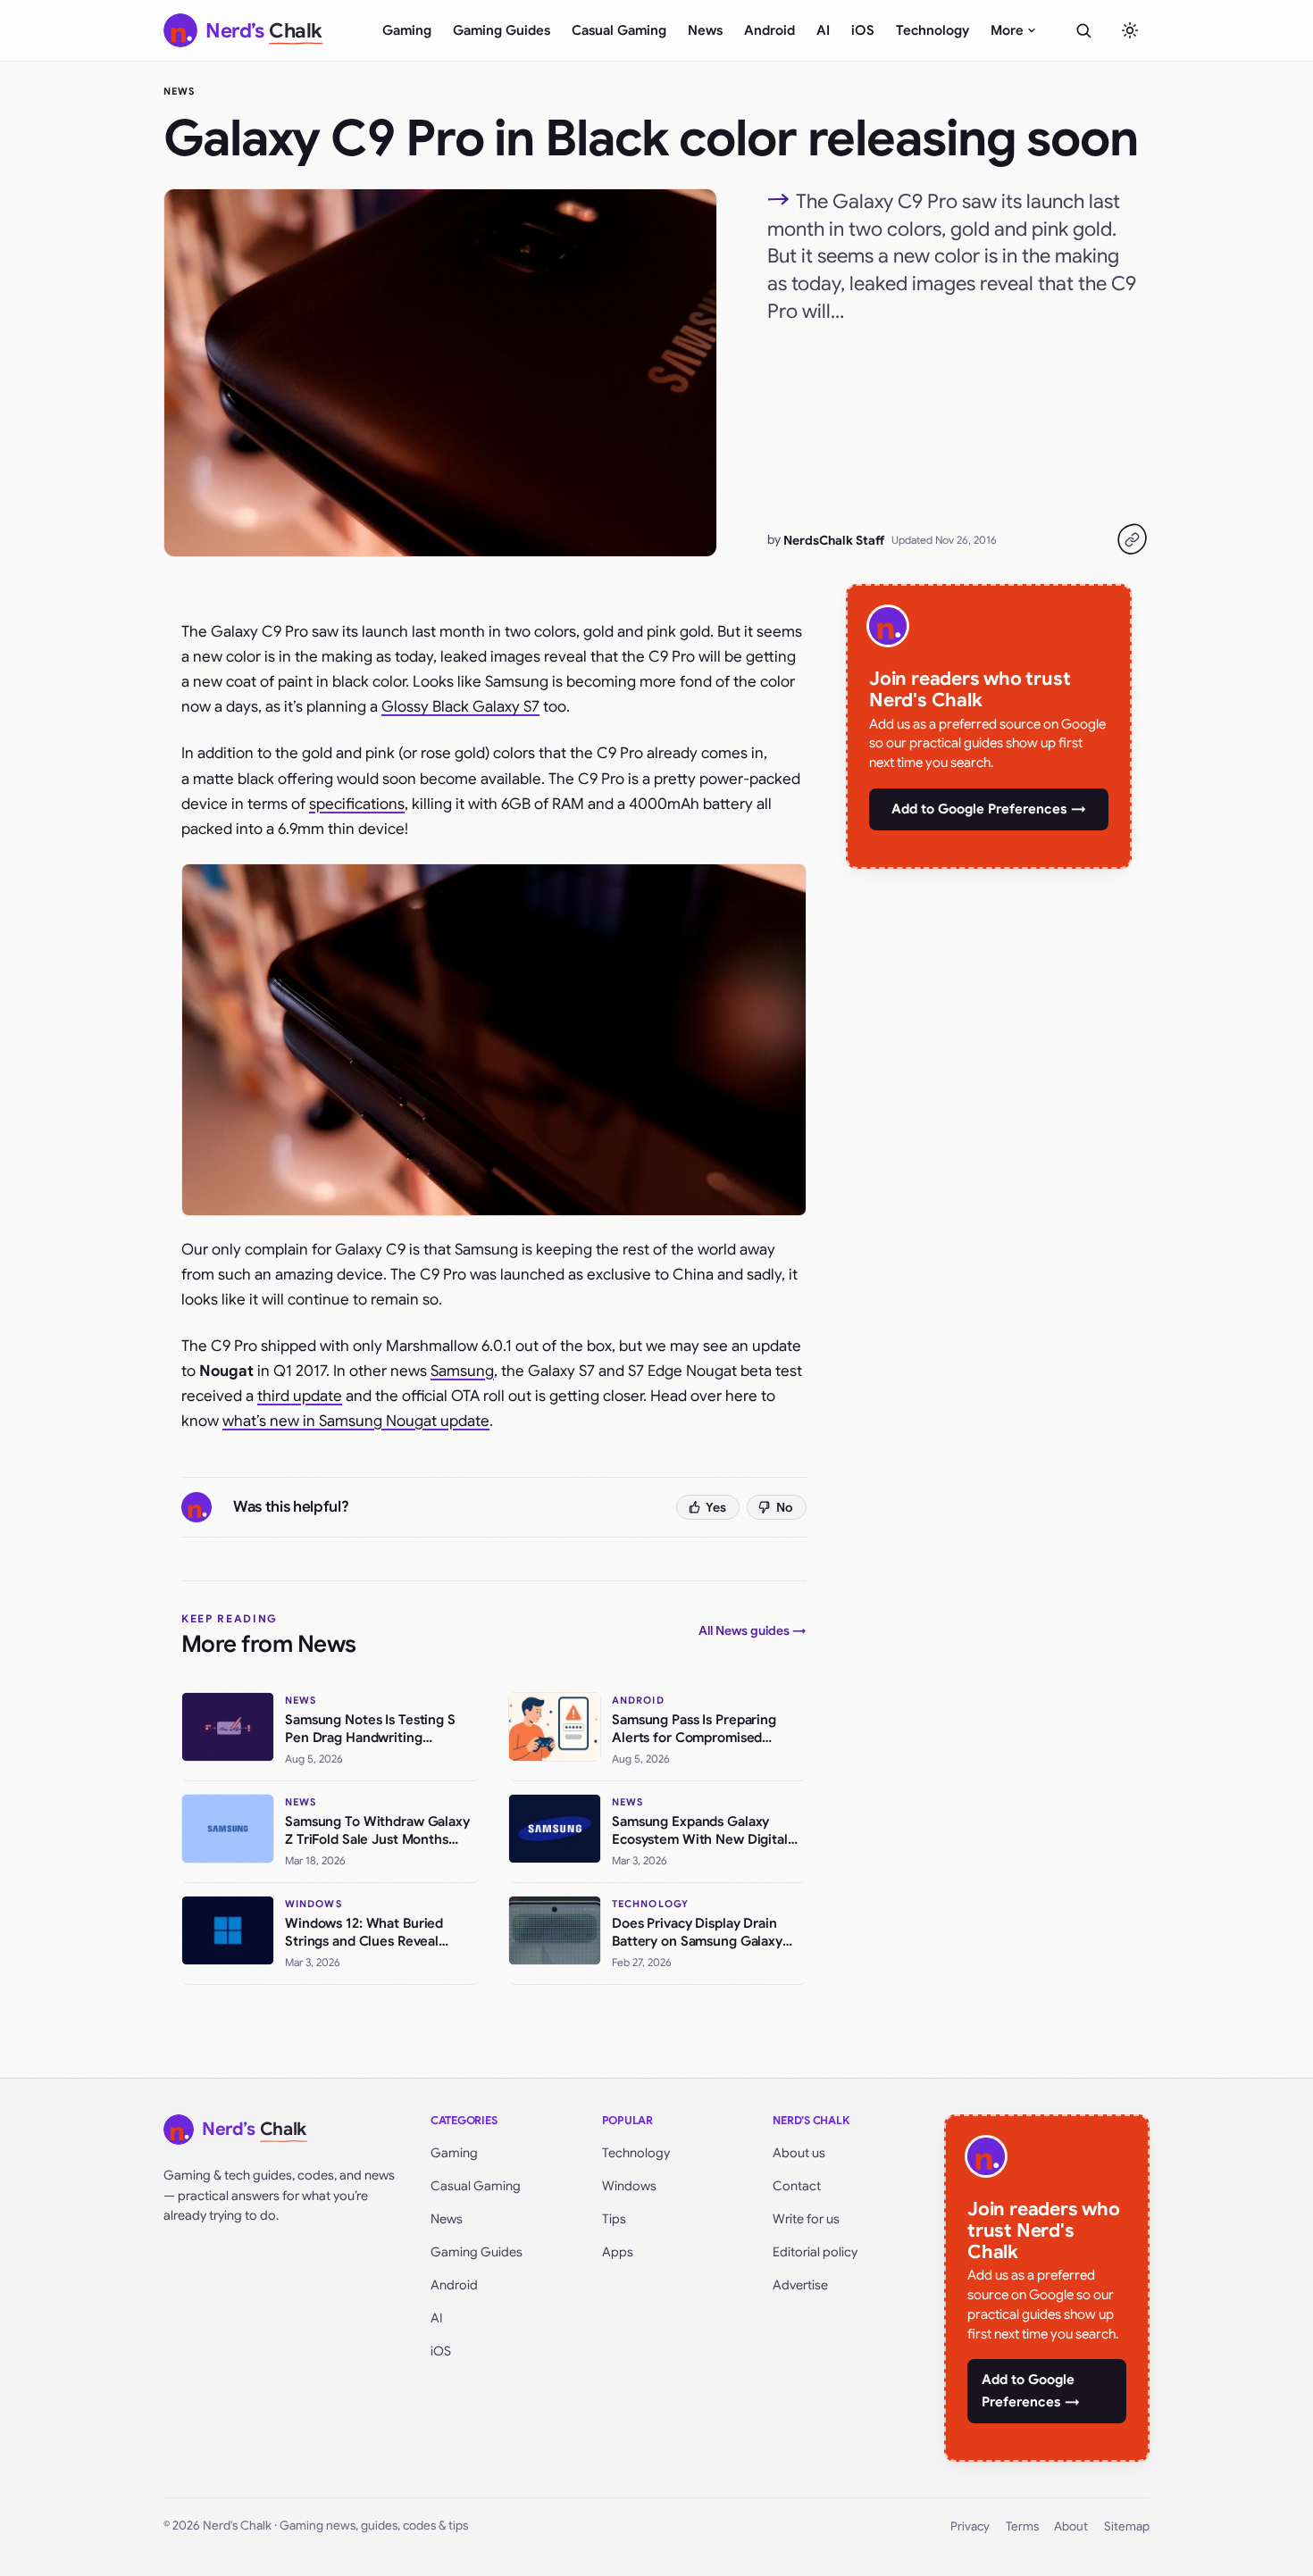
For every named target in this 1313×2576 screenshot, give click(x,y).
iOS (863, 30)
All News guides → (753, 1630)
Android (769, 30)
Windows (629, 2186)
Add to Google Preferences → (989, 809)
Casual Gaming (619, 30)
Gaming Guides (502, 30)
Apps (618, 2252)
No (785, 1507)
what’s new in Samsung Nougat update (356, 1421)
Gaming (407, 30)
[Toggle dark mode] (1130, 30)
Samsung (462, 1371)
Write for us (806, 2219)
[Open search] (1083, 30)
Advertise (800, 2285)
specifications (357, 804)
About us (799, 2153)
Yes (716, 1507)
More (1007, 30)
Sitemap (1127, 2526)
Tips (614, 2219)
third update (300, 1396)
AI (823, 30)
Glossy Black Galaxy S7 (460, 707)
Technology (932, 30)
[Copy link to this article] (1132, 539)
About (1071, 2526)
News (705, 30)
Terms (1022, 2526)
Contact (797, 2186)
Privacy (970, 2526)
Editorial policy (815, 2252)
